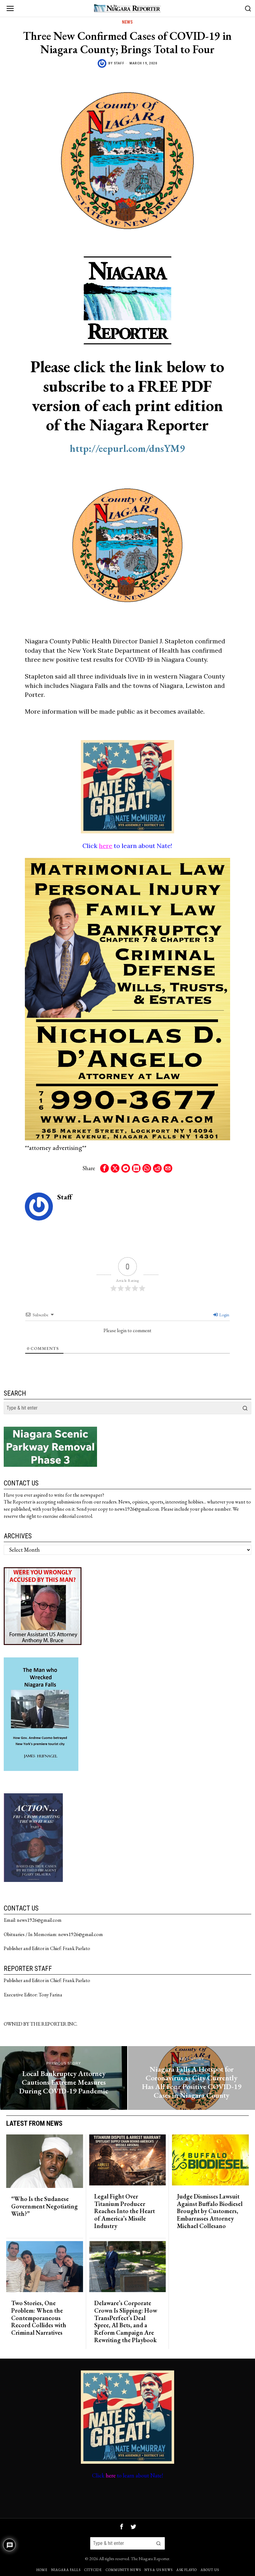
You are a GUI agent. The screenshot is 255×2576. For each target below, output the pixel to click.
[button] (245, 1408)
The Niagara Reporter (150, 2558)
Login (224, 1315)
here (106, 846)
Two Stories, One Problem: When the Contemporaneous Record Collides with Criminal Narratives (39, 2318)
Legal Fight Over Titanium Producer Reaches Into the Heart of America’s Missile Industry (125, 2211)
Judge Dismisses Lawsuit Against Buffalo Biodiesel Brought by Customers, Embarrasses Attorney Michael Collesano (210, 2211)
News (127, 22)
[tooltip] (104, 1168)
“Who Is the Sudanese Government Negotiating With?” (44, 2206)
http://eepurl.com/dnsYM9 (127, 448)
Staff (119, 63)
